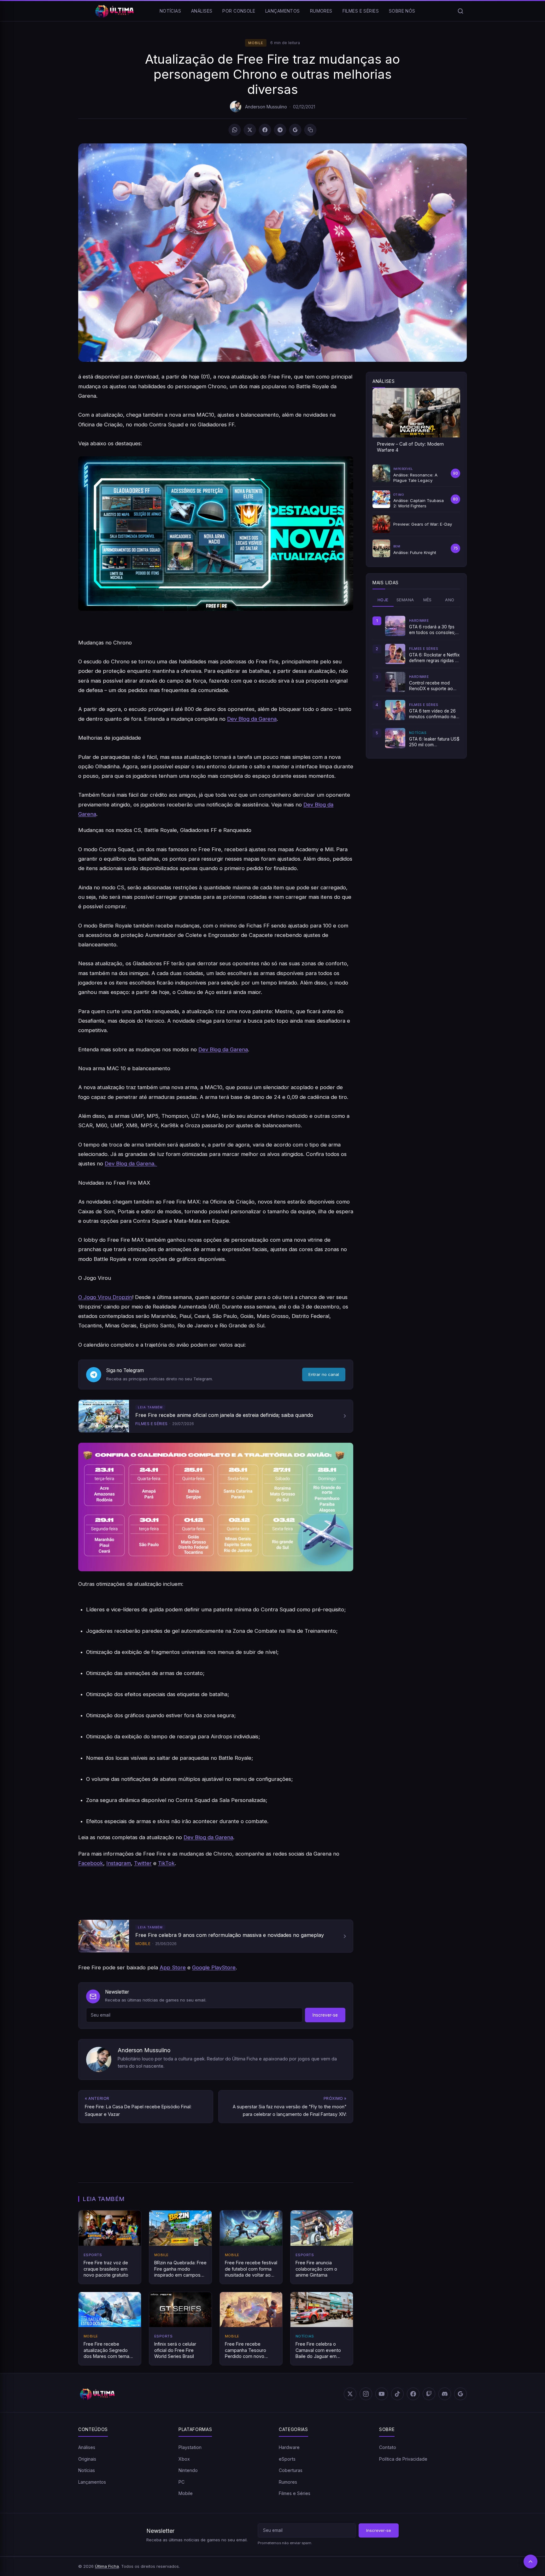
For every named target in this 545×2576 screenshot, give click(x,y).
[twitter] (350, 2394)
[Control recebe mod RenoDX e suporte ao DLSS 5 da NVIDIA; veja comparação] (395, 682)
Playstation (190, 2447)
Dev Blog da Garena (252, 719)
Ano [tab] (450, 600)
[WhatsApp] (235, 130)
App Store (173, 1967)
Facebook (91, 1863)
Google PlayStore (214, 1967)
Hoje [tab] (383, 600)
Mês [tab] (428, 600)
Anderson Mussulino (266, 107)
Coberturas (291, 2470)
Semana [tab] (405, 600)
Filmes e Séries (361, 11)
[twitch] (429, 2394)
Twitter (143, 1863)
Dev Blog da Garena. (131, 1164)
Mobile (256, 43)
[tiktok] (397, 2394)
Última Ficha (107, 2566)
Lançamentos (283, 11)
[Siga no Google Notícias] (295, 130)
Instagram (119, 1863)
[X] (250, 130)
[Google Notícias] (460, 2394)
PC (182, 2482)
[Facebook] (265, 130)
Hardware (289, 2447)
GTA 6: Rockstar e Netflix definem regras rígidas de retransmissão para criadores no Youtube (435, 658)
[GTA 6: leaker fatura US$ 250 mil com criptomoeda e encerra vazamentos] (395, 738)
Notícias (170, 11)
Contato (388, 2447)
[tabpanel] (416, 682)
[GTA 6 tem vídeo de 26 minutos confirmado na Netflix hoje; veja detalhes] (395, 710)
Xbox (184, 2459)
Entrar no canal (324, 1374)
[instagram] (366, 2394)
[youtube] (382, 2394)
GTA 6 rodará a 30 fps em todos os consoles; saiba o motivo (432, 630)
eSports (287, 2459)
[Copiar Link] (310, 130)
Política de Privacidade (403, 2459)
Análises (202, 11)
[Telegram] (280, 130)
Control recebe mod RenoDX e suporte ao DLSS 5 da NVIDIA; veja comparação (433, 686)
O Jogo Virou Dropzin (105, 1297)
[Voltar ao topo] (530, 2562)
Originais (87, 2459)
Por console (239, 11)
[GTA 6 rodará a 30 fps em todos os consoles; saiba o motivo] (395, 626)
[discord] (445, 2394)
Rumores (321, 11)
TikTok (166, 1863)
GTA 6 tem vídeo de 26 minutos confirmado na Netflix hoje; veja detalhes (432, 714)
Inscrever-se (325, 2015)
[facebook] (413, 2394)
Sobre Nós (402, 11)
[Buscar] (460, 11)
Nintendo (188, 2470)
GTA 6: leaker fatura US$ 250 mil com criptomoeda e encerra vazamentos (434, 742)
